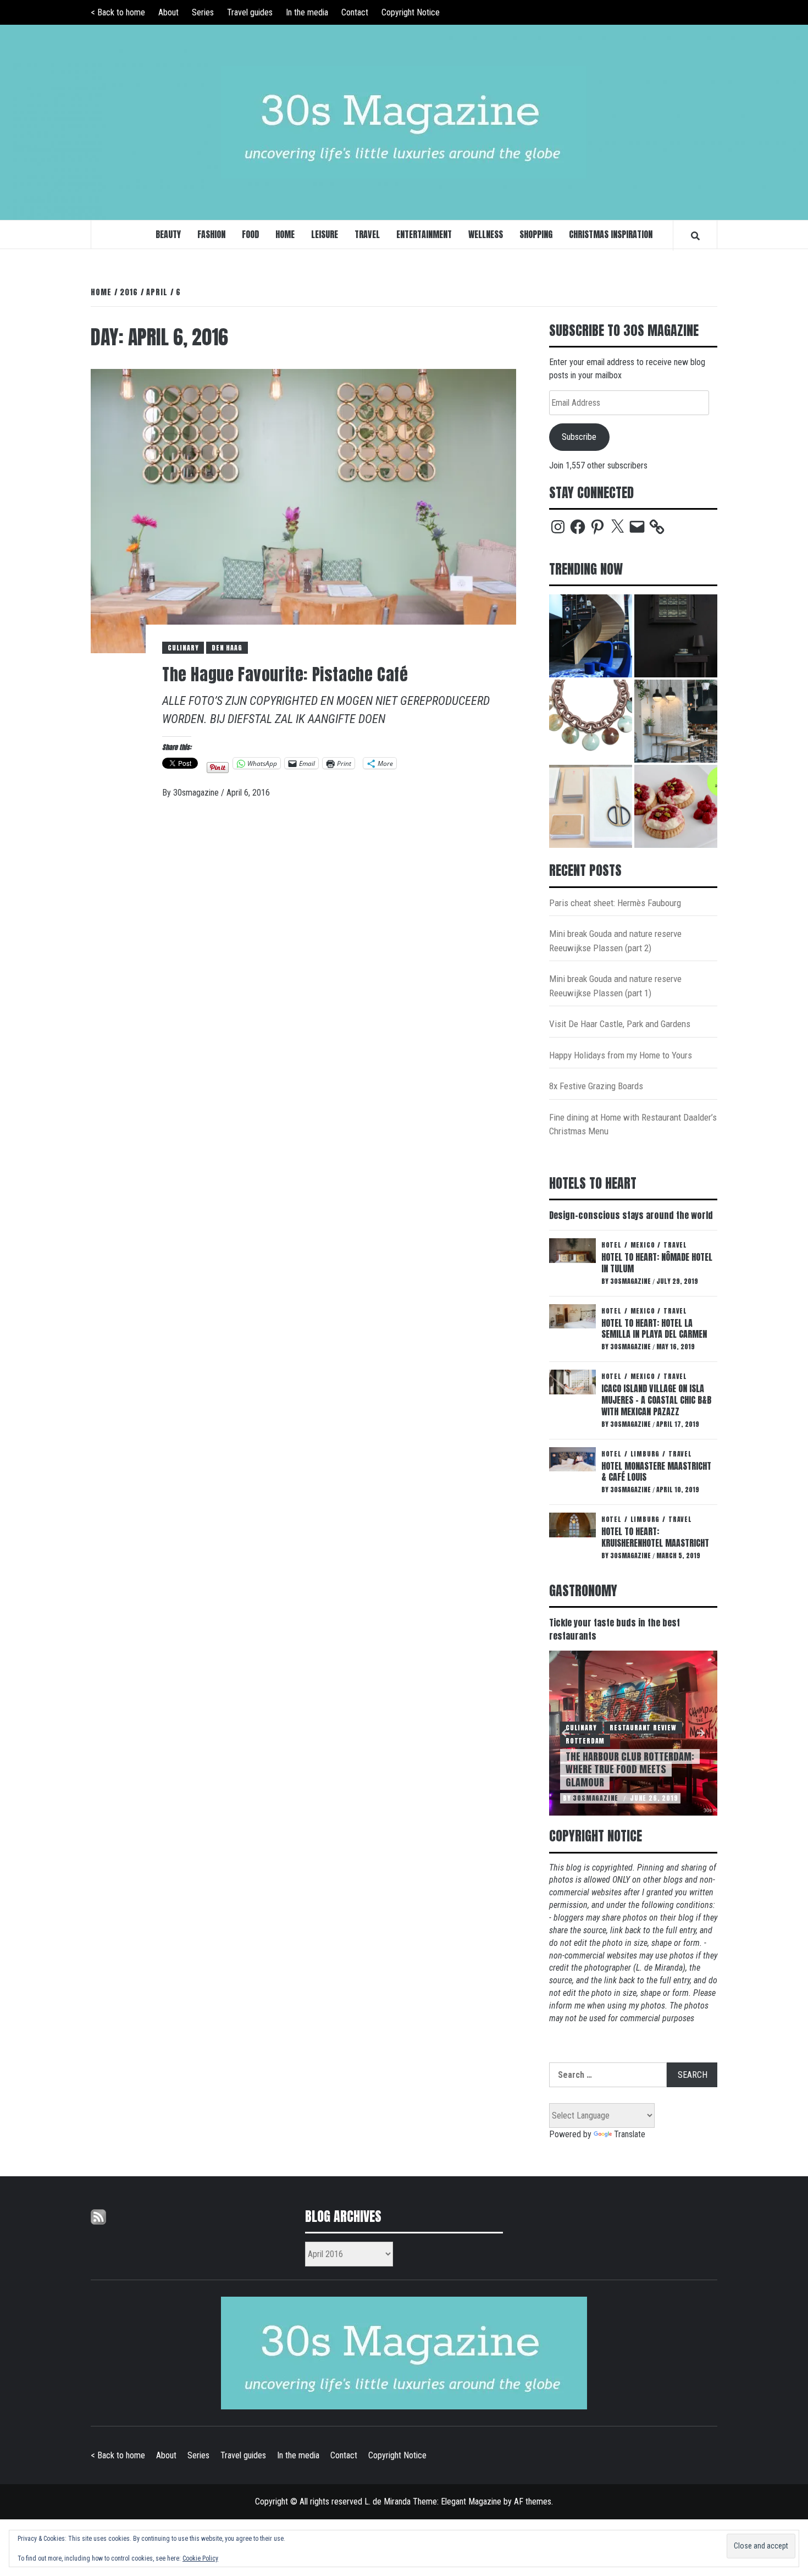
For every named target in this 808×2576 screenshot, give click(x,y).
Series (203, 12)
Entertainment (424, 234)
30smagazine (197, 793)
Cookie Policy (200, 2558)
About (168, 12)
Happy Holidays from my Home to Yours (621, 1055)
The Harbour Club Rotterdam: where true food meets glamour (630, 1769)
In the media (307, 12)
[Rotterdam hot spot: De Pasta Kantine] (676, 721)
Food (250, 234)
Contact (355, 12)
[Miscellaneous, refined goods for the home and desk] (591, 806)
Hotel (611, 1245)
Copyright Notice (411, 12)
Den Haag (227, 648)
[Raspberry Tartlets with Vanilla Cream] (676, 806)
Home (285, 234)
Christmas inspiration (611, 234)
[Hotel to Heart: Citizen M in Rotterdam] (591, 636)
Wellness (486, 234)
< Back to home (118, 12)
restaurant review (643, 1728)
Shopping (536, 234)
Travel (367, 234)
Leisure (325, 234)
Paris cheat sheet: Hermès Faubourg (615, 903)
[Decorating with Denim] (676, 636)
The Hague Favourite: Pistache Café (285, 674)
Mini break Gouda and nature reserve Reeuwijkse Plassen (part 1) (615, 986)
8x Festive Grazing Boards (596, 1086)
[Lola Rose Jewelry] (591, 721)
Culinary (183, 648)
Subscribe (579, 437)
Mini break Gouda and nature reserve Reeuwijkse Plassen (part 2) (615, 941)
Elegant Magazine (471, 2501)
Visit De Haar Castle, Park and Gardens (620, 1024)
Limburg (645, 1454)
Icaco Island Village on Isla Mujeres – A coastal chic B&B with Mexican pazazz (656, 1400)
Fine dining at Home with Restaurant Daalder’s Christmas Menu (633, 1124)
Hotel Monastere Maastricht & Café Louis (656, 1472)
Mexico (643, 1245)
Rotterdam (585, 1741)
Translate (630, 2134)
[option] (633, 1733)
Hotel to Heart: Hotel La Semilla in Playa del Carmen (654, 1329)
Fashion (211, 234)
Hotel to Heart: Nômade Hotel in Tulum (657, 1263)
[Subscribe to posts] (98, 2216)
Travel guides (250, 12)
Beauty (168, 234)
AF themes (533, 2501)
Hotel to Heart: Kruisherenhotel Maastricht (655, 1537)
